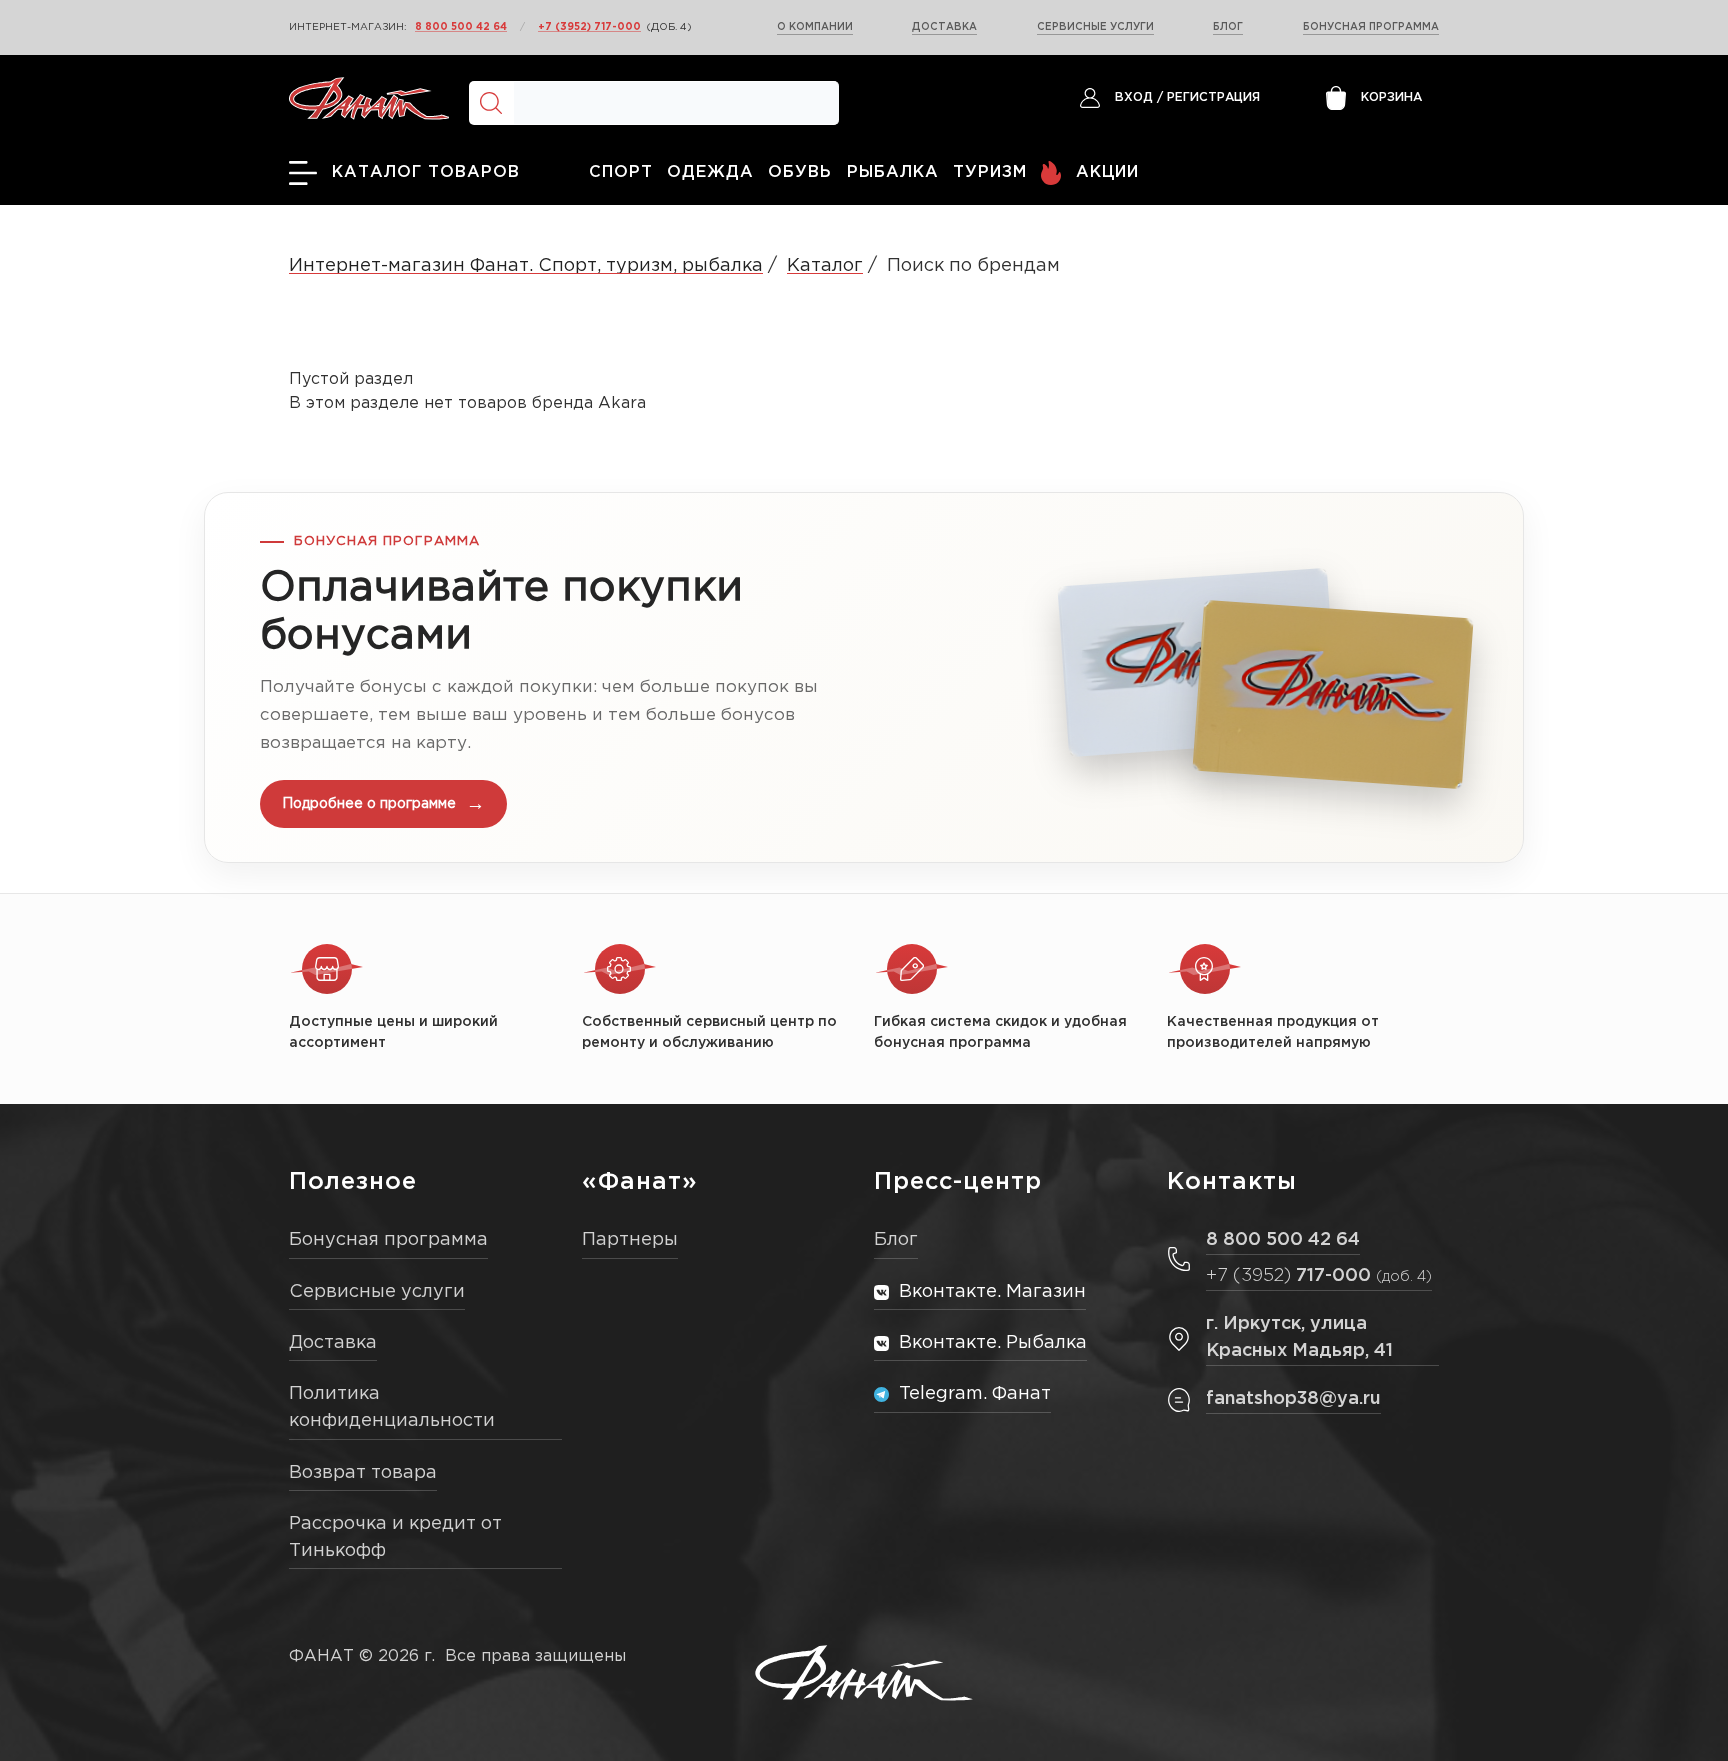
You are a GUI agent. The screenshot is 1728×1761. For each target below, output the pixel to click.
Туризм (990, 172)
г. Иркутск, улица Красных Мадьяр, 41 (1299, 1337)
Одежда (710, 172)
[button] (864, 677)
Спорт (621, 172)
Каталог (825, 266)
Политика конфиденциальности (392, 1407)
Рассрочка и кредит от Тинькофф (395, 1537)
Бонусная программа (1371, 27)
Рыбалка (893, 172)
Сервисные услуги (1095, 27)
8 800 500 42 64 (461, 27)
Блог (1228, 27)
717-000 (1319, 1276)
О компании (815, 27)
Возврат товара (363, 1473)
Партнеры (630, 1240)
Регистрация (1213, 97)
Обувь (800, 172)
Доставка (944, 27)
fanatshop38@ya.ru (1293, 1399)
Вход (1134, 97)
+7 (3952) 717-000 (589, 27)
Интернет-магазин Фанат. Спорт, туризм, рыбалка (526, 266)
